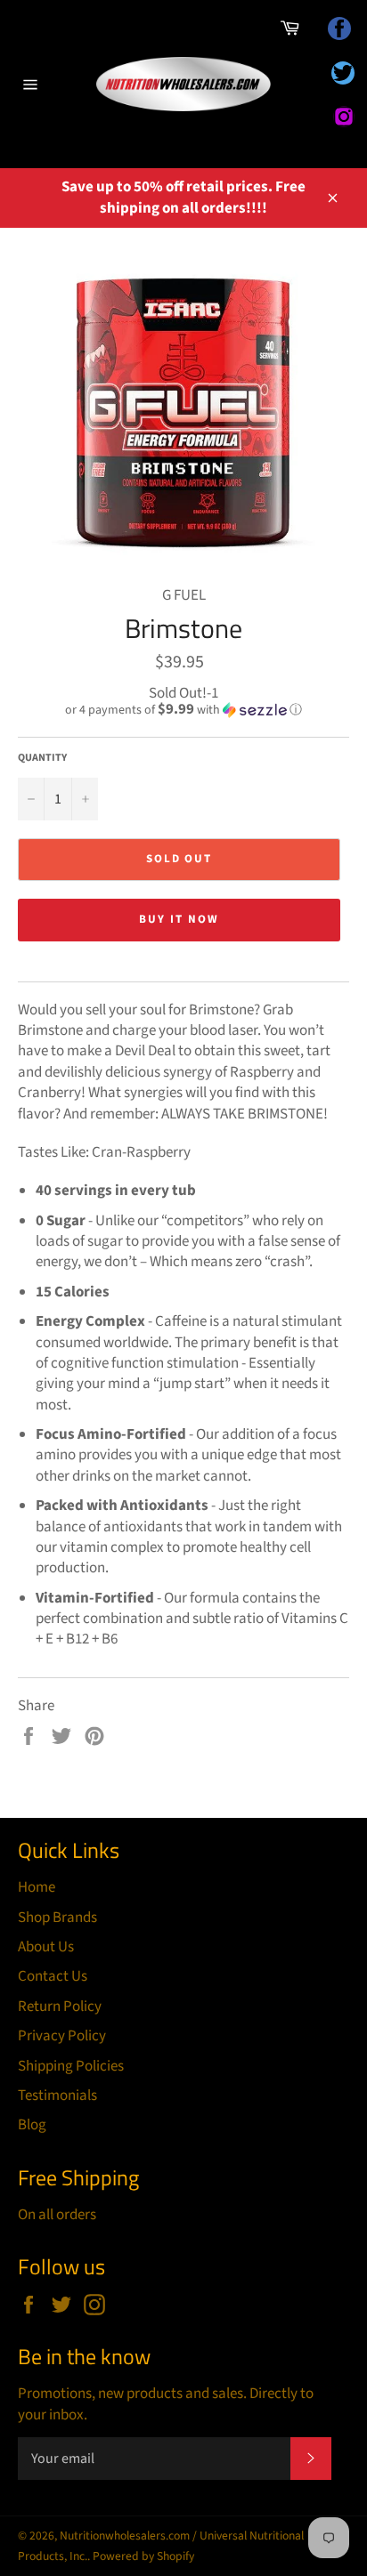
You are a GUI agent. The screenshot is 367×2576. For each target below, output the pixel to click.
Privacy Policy (62, 2036)
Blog (32, 2125)
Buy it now (179, 919)
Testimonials (57, 2096)
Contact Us (53, 1976)
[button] (183, 710)
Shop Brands (57, 1918)
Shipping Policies (71, 2066)
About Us (46, 1947)
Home (37, 1887)
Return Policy (60, 2007)
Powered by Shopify (143, 2556)
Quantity (42, 758)
